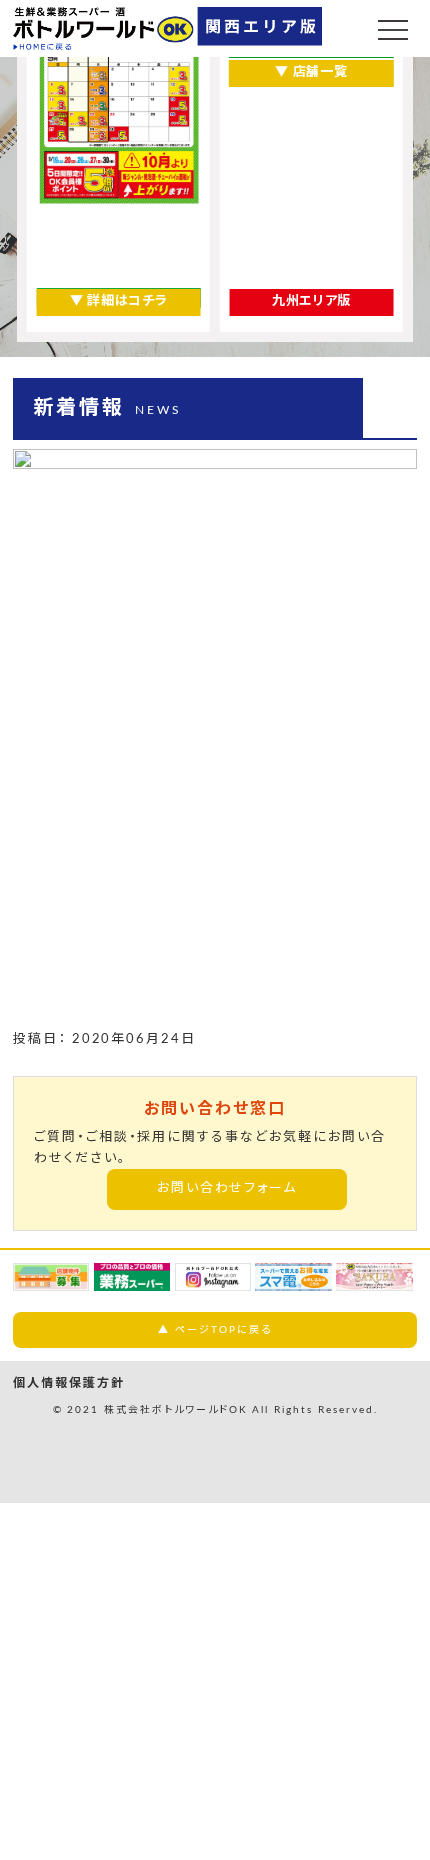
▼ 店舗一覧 (311, 72)
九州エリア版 (311, 301)
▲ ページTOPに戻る (214, 1330)
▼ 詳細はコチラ (118, 301)
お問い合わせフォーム (227, 1188)
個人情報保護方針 (69, 1383)
